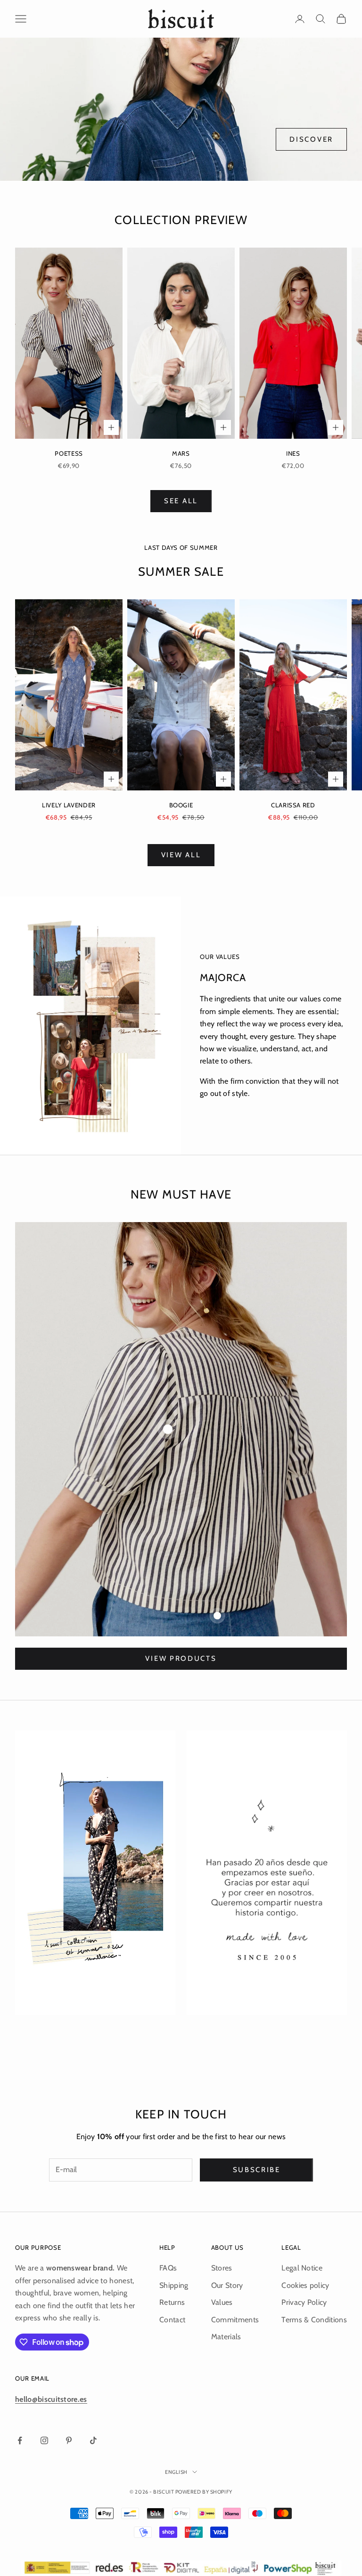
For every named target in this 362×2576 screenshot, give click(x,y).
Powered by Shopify (204, 2492)
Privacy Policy (304, 2302)
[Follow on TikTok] (93, 2440)
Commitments (235, 2320)
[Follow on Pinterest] (69, 2440)
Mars (181, 453)
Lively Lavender (69, 805)
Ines (293, 453)
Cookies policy (305, 2285)
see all (181, 501)
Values (222, 2302)
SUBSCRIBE (257, 2170)
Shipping (174, 2285)
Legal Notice (302, 2268)
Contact (172, 2320)
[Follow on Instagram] (44, 2440)
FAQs (168, 2268)
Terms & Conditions (314, 2320)
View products (181, 1658)
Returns (172, 2302)
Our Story (227, 2285)
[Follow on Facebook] (20, 2440)
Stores (222, 2268)
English (176, 2472)
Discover (311, 139)
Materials (226, 2337)
